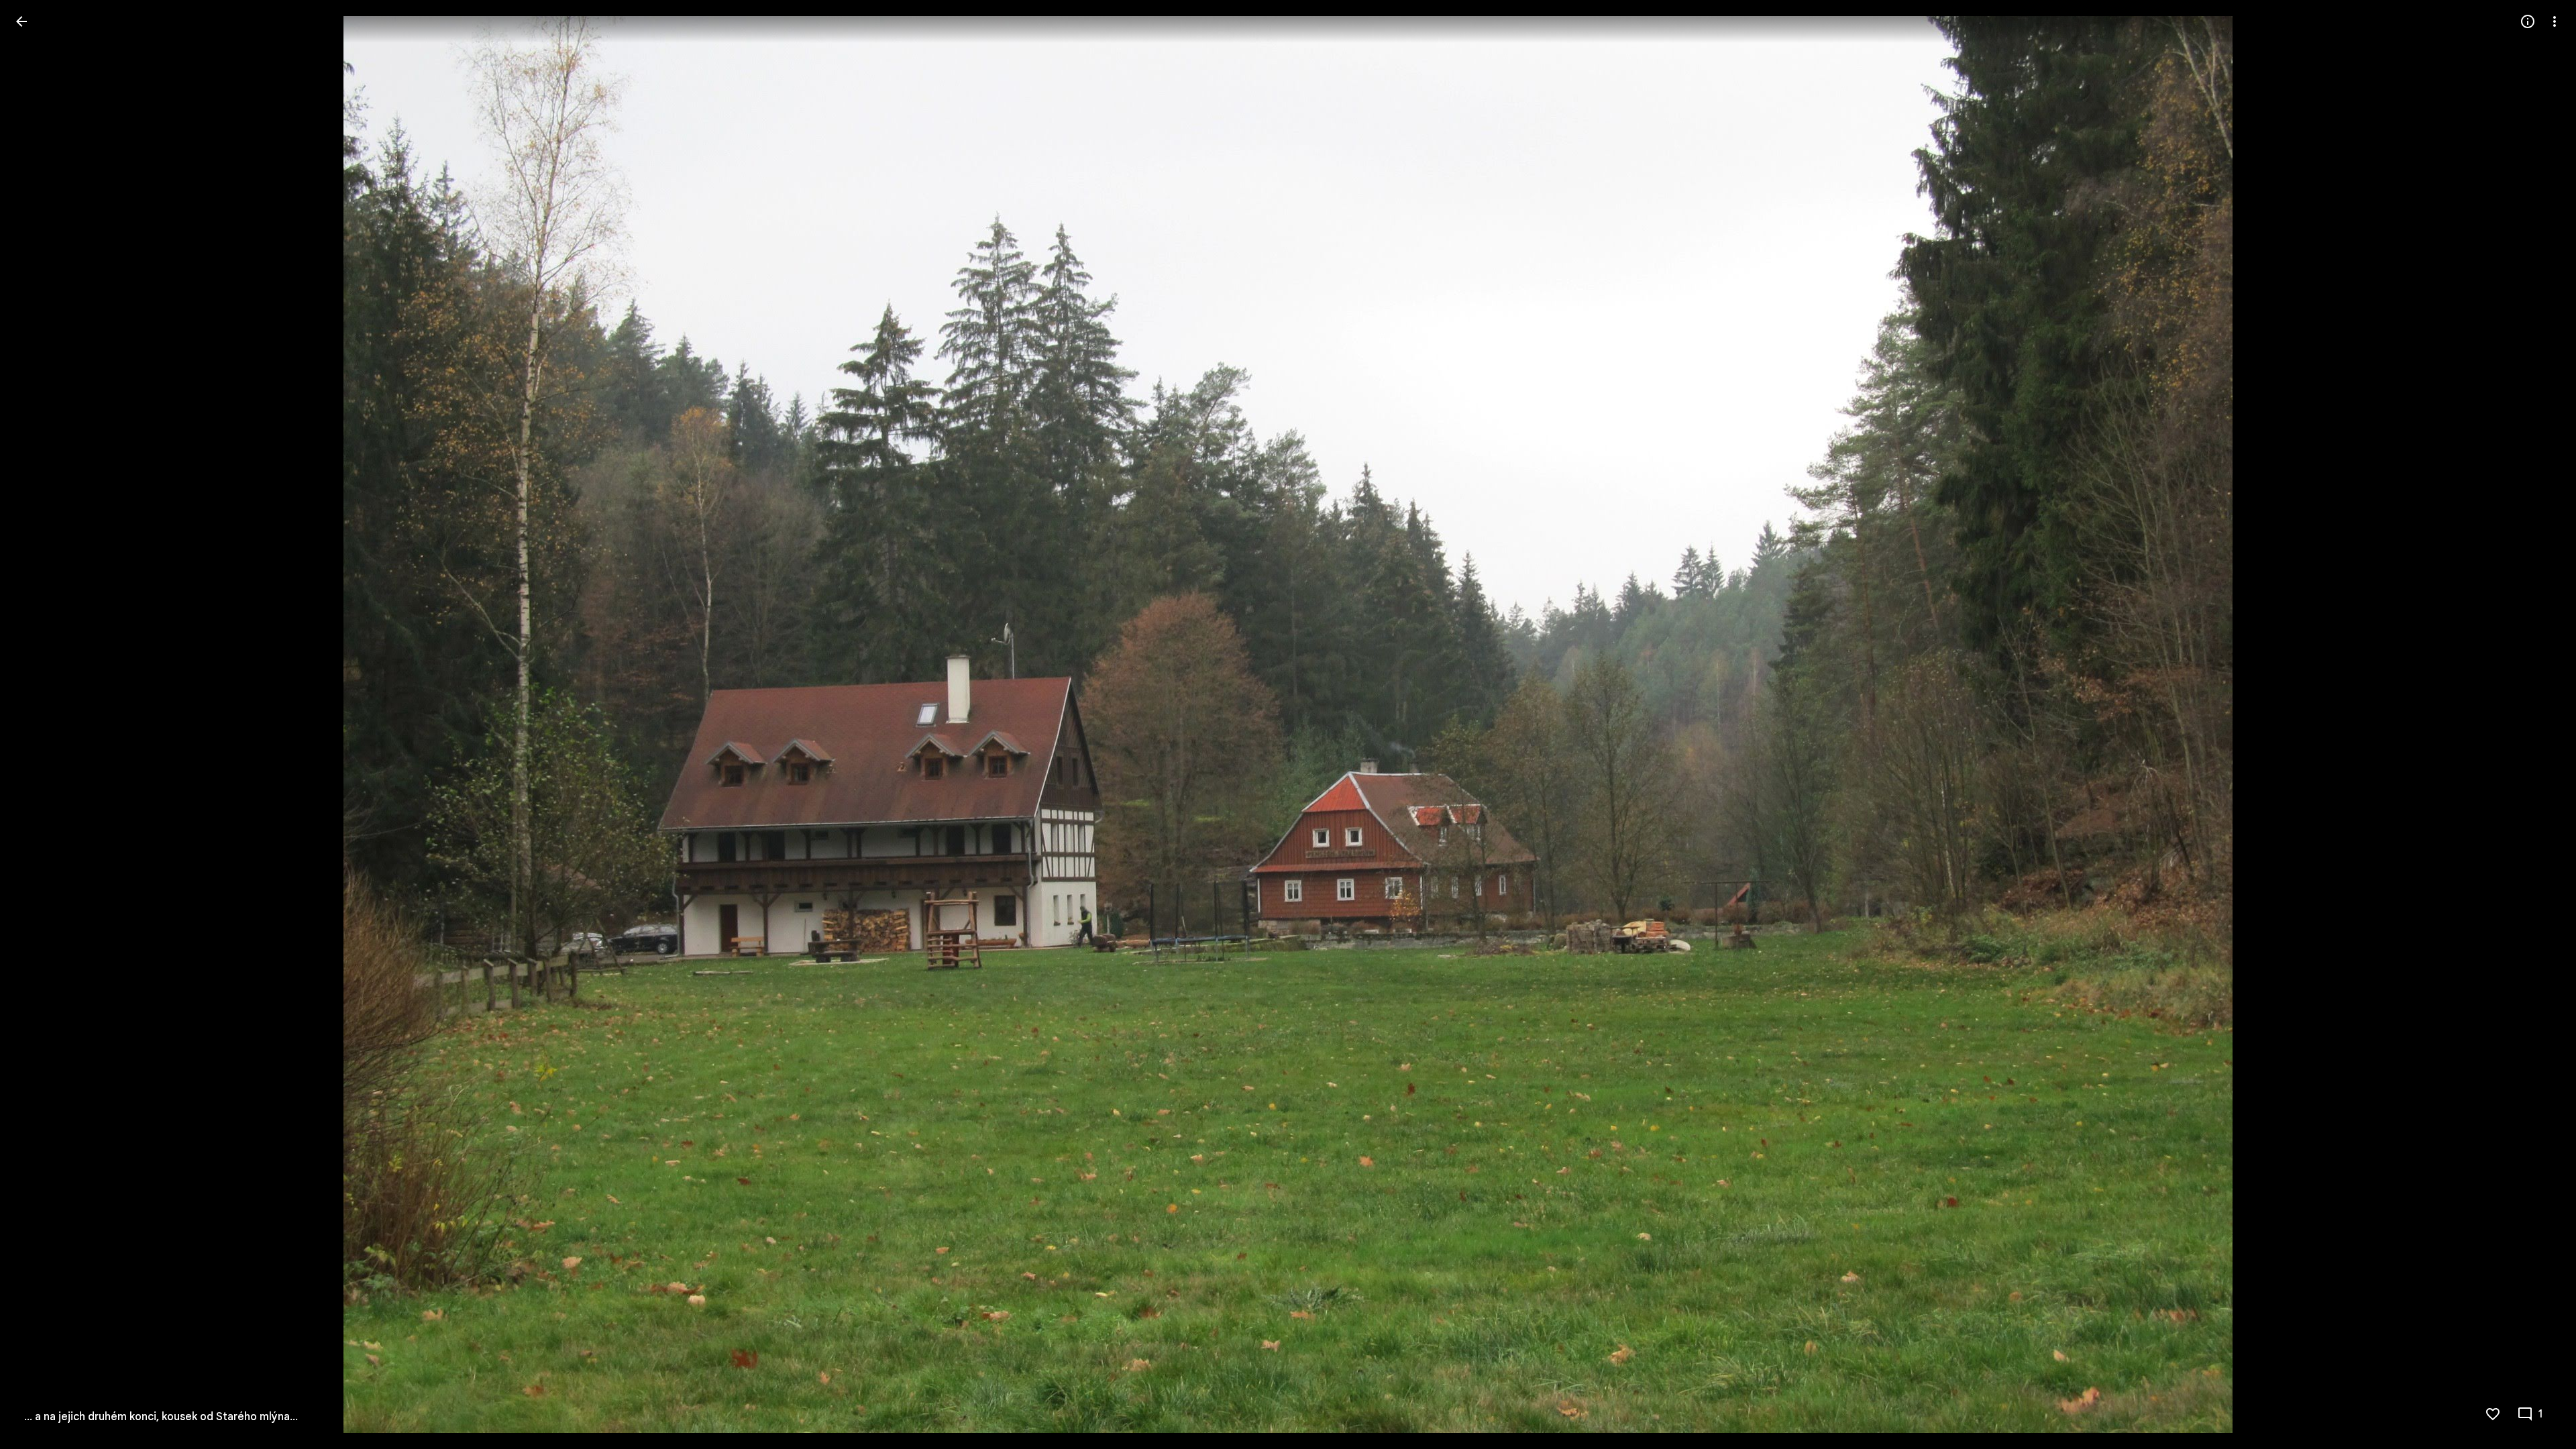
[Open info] (2528, 21)
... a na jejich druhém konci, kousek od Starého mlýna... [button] (161, 1417)
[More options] (2555, 21)
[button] (38, 724)
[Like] (2493, 1414)
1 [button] (2541, 1414)
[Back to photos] (21, 21)
